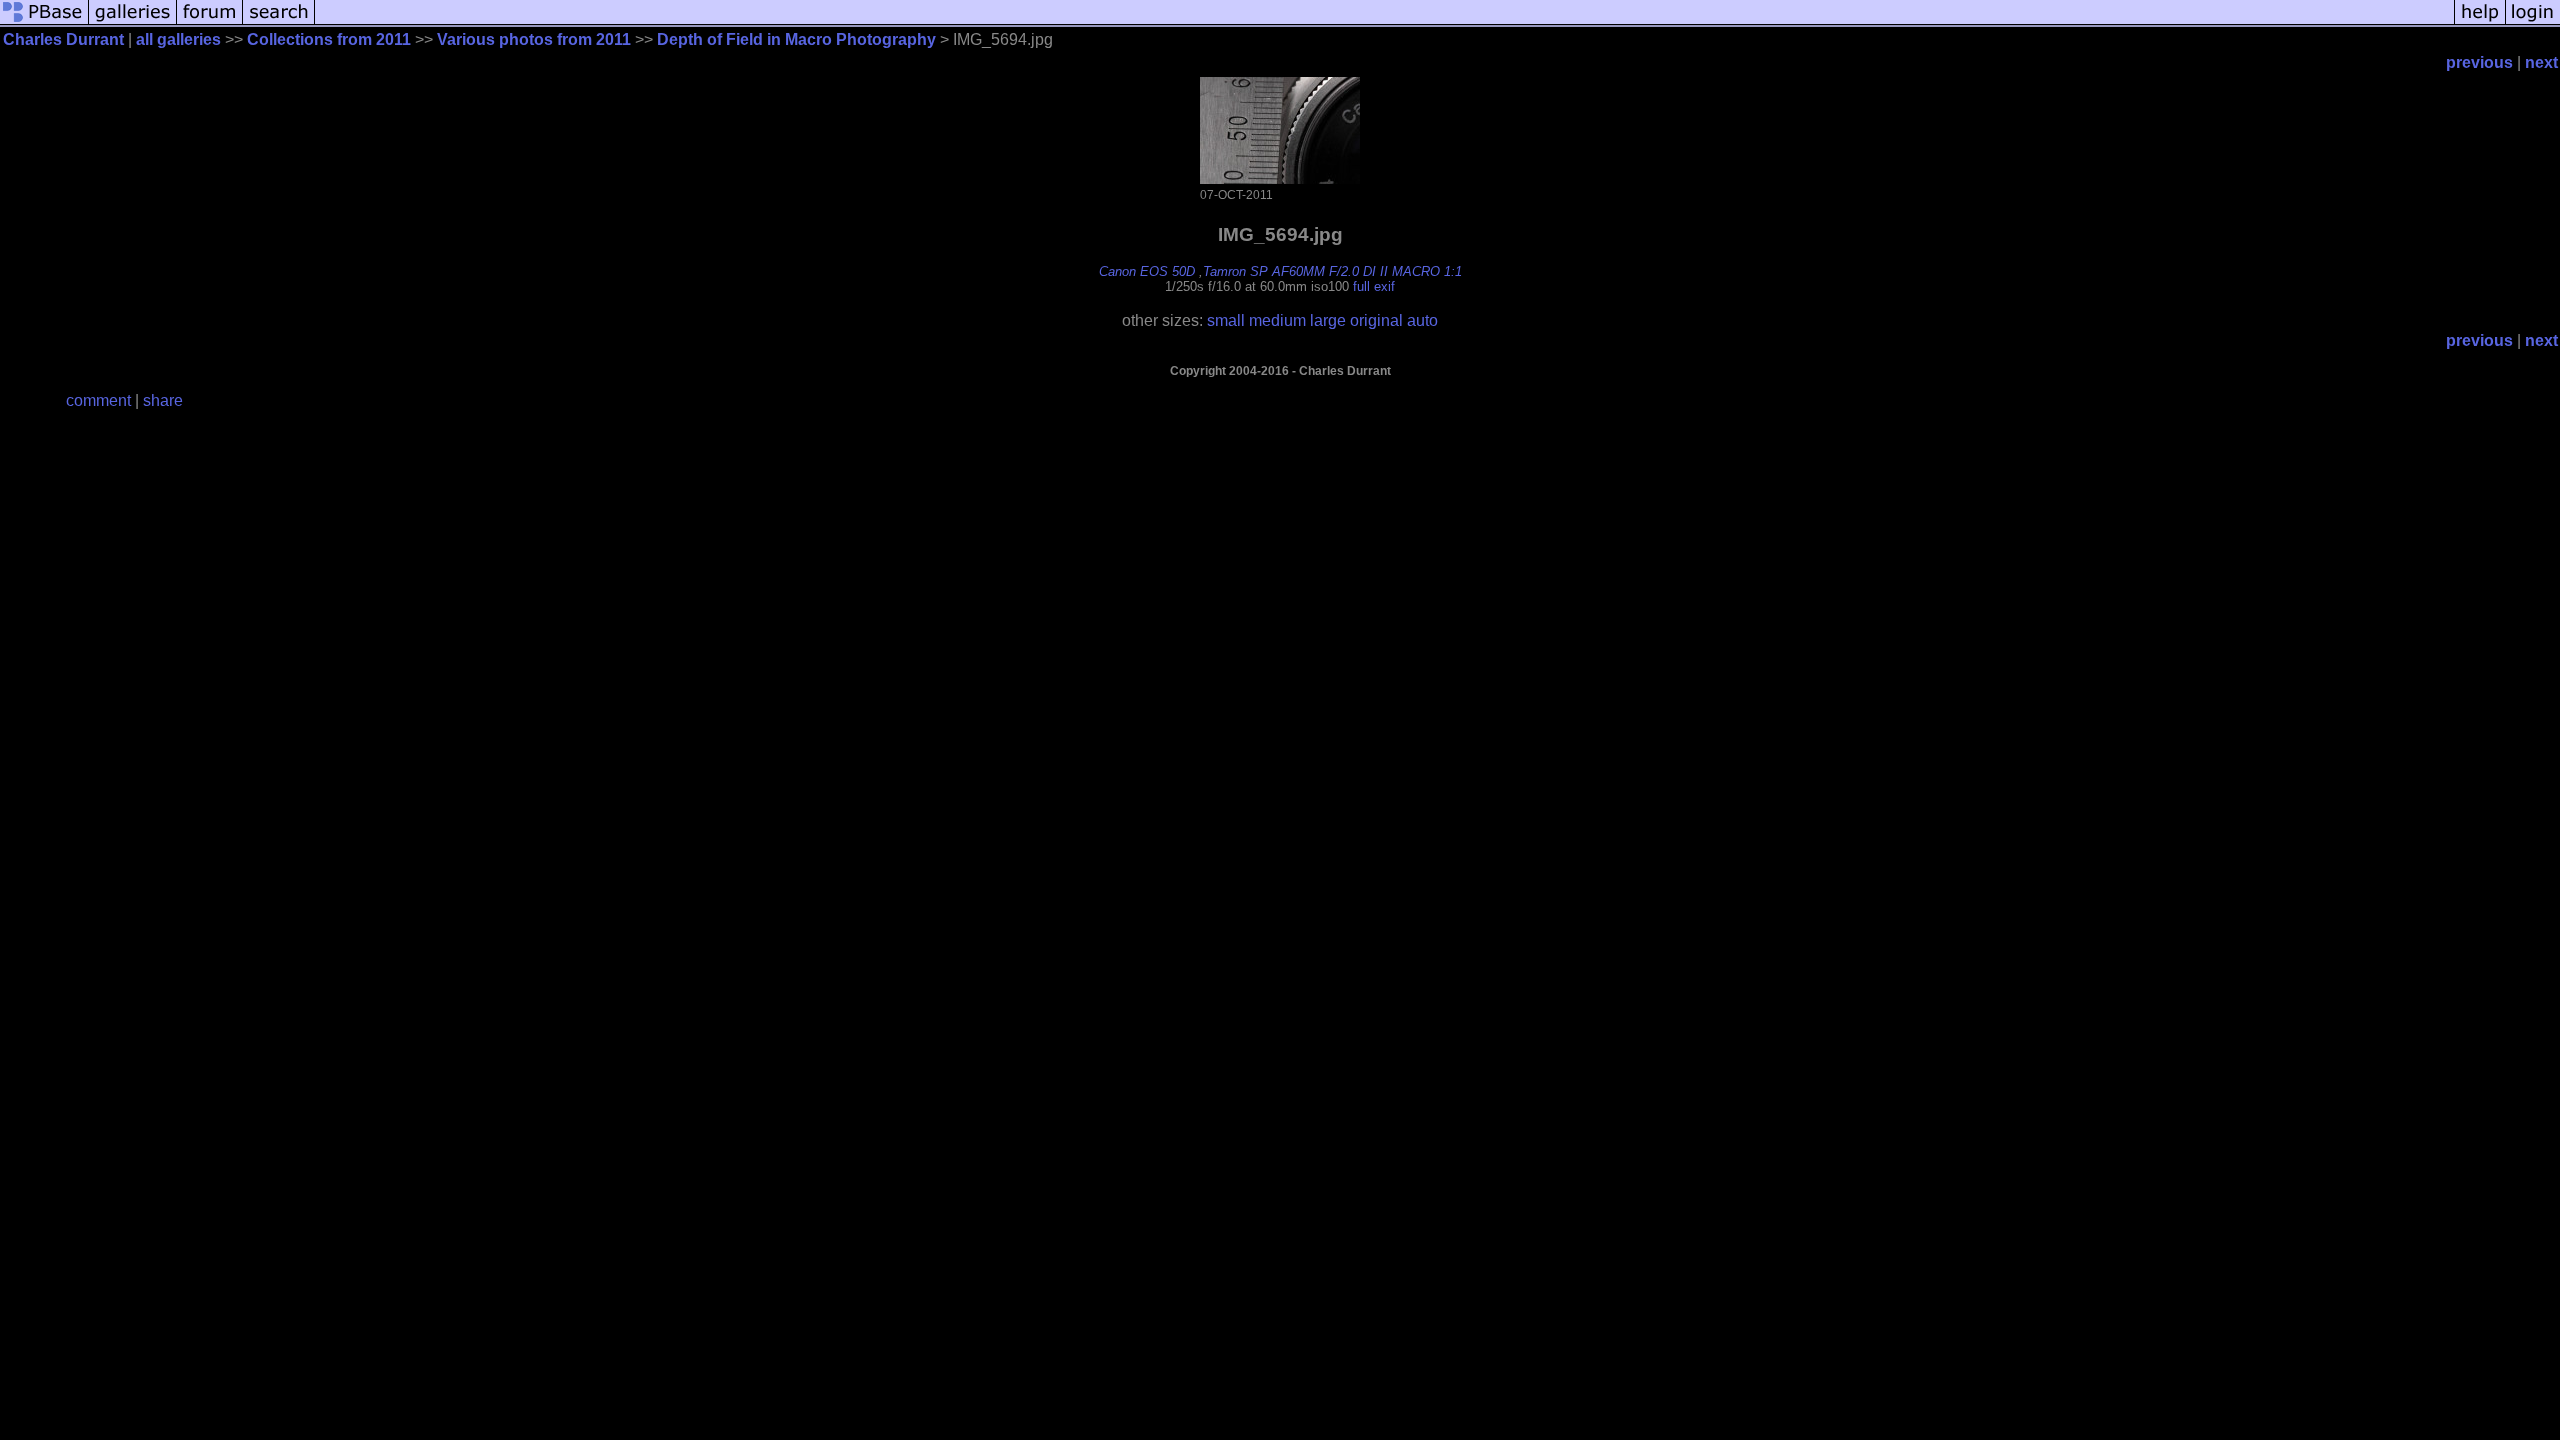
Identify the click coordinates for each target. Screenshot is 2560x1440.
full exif (1374, 286)
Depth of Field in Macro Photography (796, 39)
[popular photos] (1384, 22)
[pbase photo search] (279, 22)
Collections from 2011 (329, 39)
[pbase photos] (44, 22)
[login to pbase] (2533, 22)
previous (2479, 62)
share (163, 400)
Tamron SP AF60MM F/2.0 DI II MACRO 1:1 (1332, 271)
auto (1422, 320)
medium (1277, 320)
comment (98, 400)
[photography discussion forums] (210, 22)
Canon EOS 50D (1147, 271)
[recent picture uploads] (133, 22)
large (1328, 320)
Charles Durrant (63, 39)
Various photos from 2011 (534, 39)
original (1376, 320)
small (1226, 320)
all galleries (178, 39)
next (2541, 62)
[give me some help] (2480, 22)
